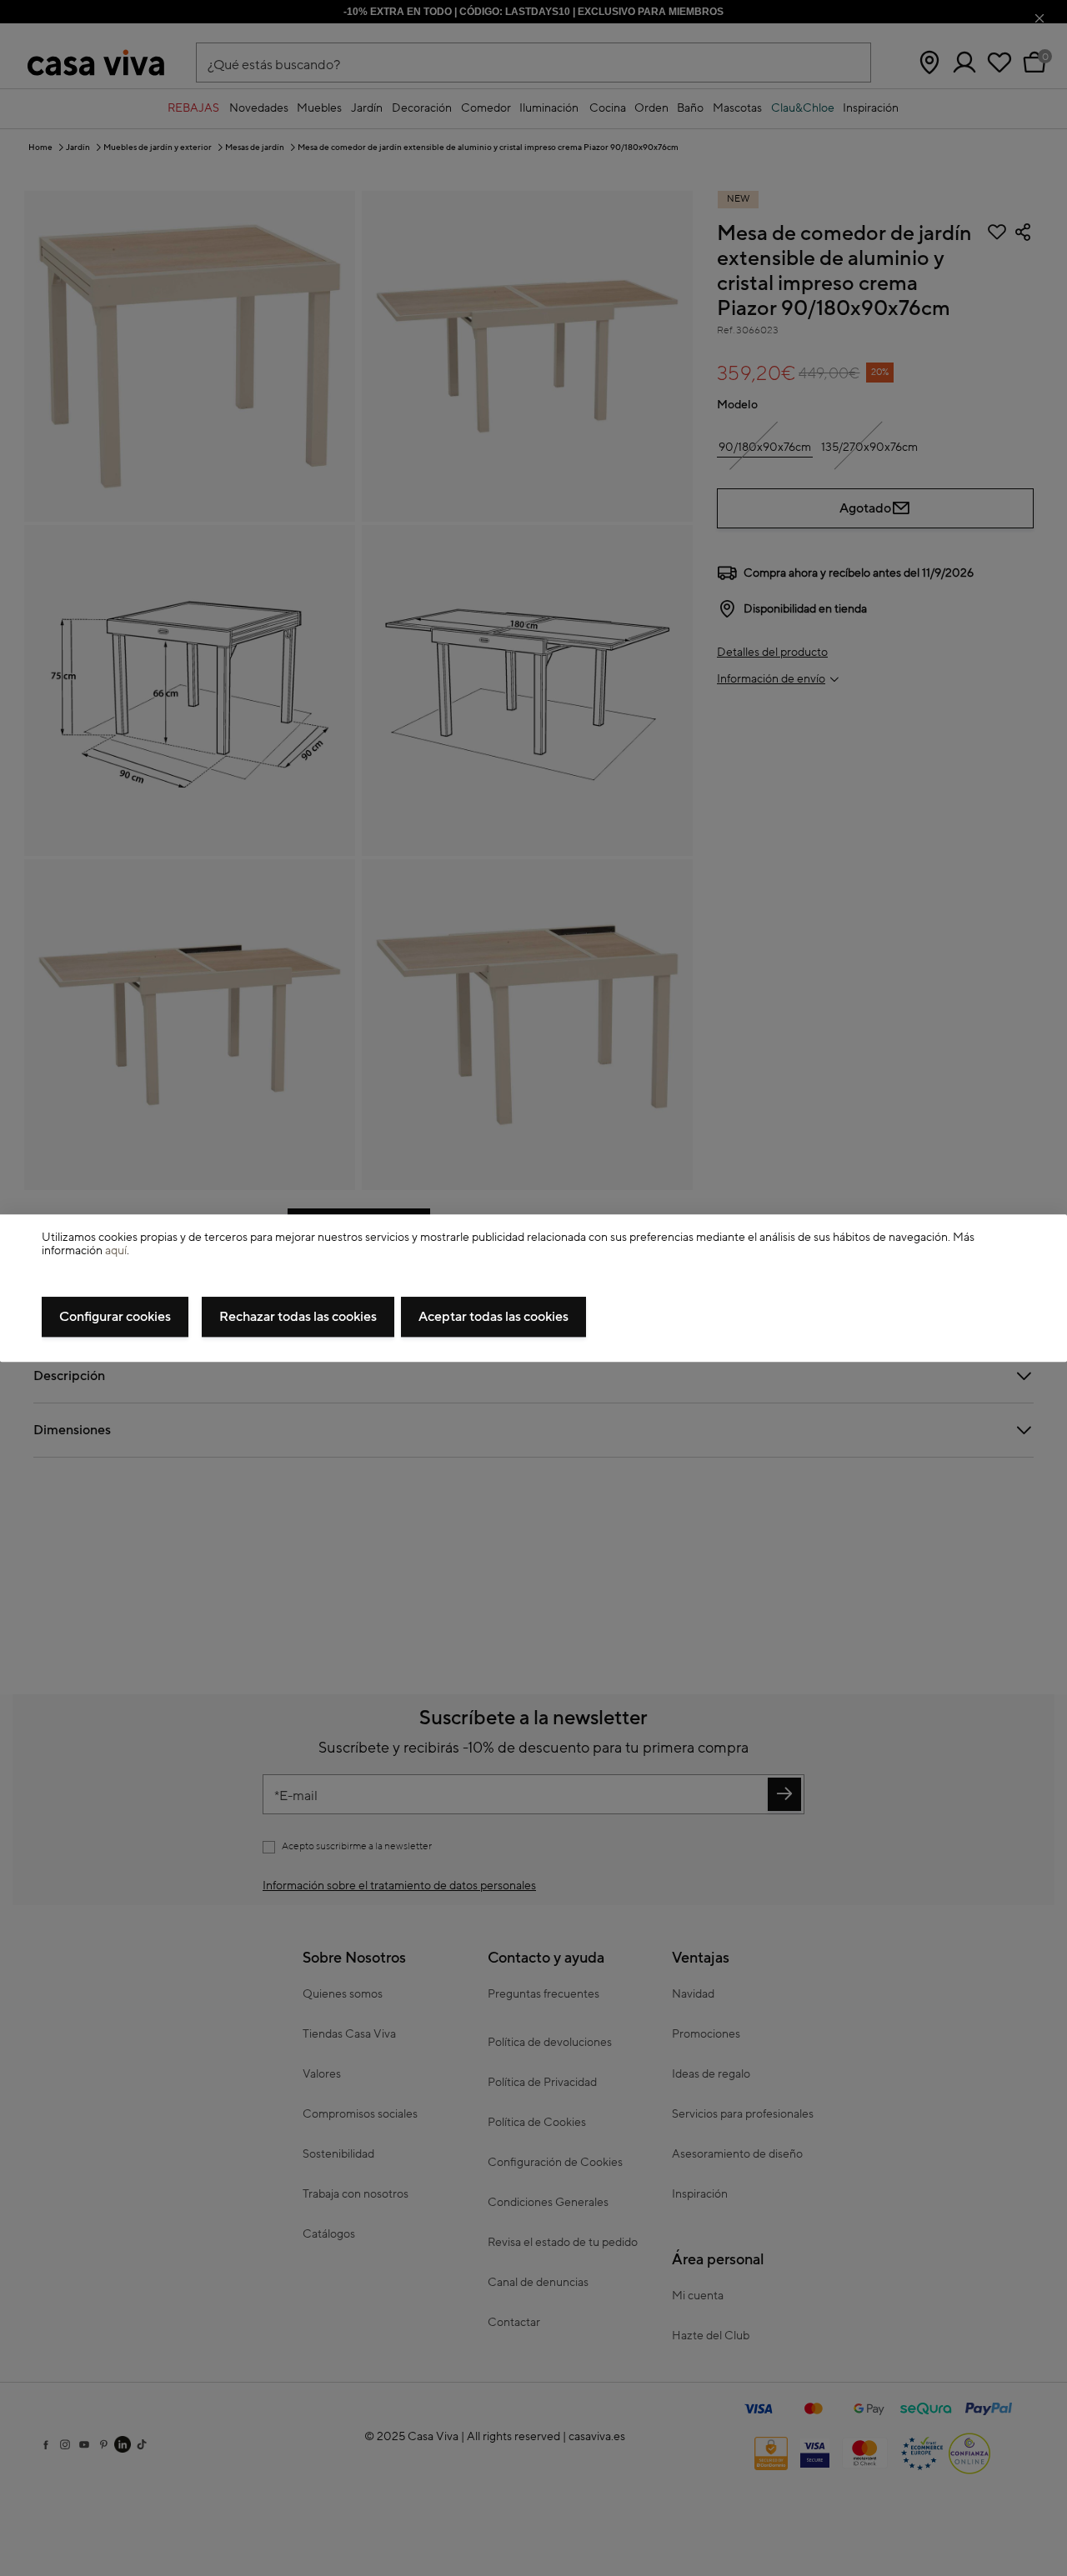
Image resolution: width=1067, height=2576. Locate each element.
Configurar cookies (115, 1317)
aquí (116, 1252)
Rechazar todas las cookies (298, 1317)
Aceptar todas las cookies (493, 1317)
